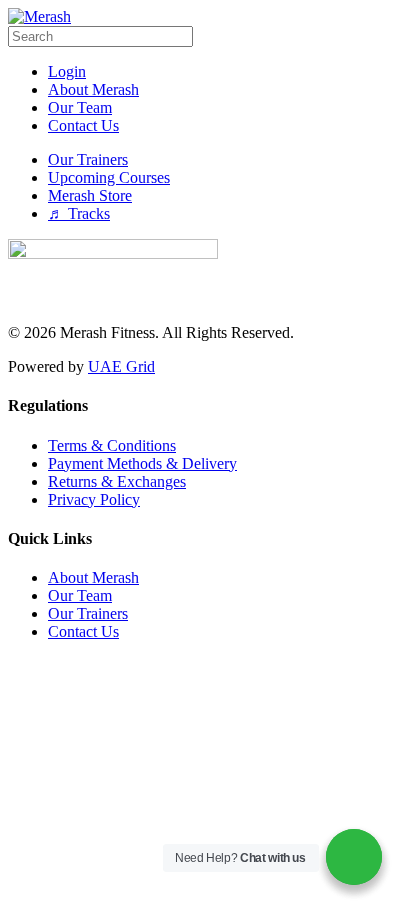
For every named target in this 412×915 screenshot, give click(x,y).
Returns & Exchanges (117, 481)
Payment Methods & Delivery (142, 463)
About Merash (93, 577)
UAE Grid (121, 366)
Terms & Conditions (112, 445)
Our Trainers (88, 613)
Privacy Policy (94, 499)
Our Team (80, 595)
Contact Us (83, 631)
